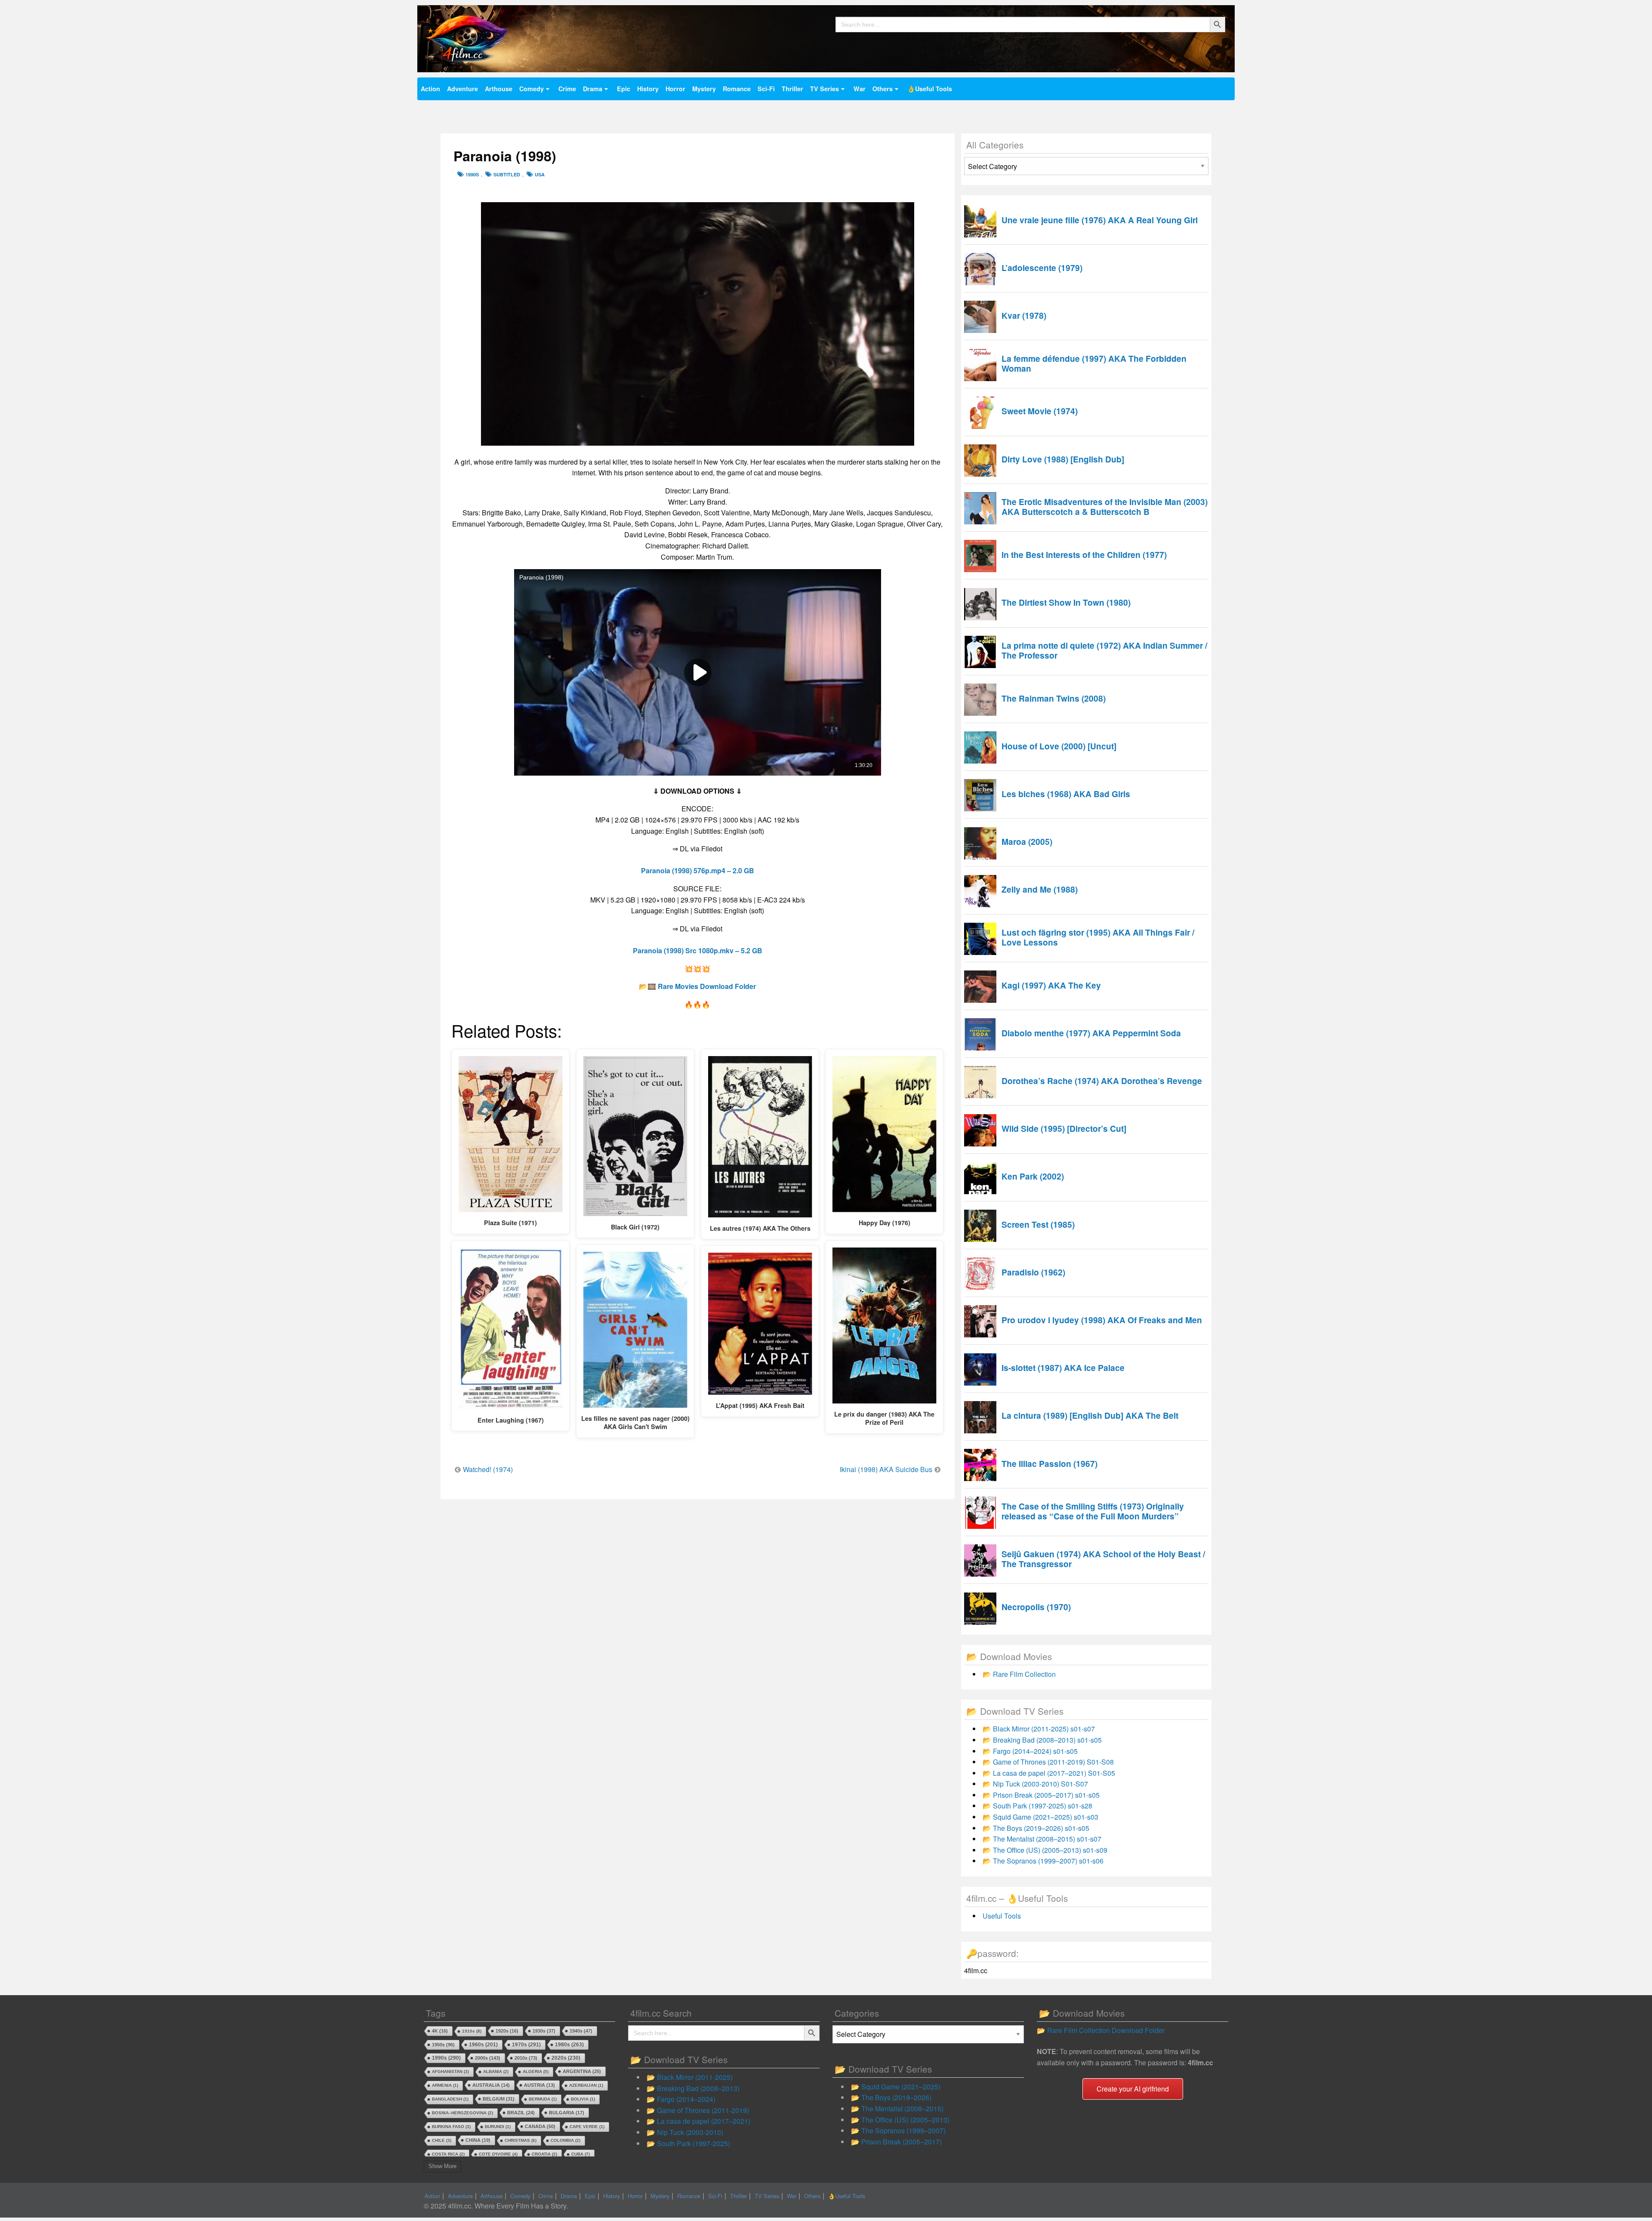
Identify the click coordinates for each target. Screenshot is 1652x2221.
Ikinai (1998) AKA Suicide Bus (886, 1469)
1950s (443, 2045)
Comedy (532, 89)
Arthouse (499, 89)
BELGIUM (499, 2099)
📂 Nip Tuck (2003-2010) (685, 2132)
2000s (488, 2058)
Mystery (704, 89)
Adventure (462, 89)
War (860, 89)
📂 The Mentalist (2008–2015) (897, 2109)
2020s (566, 2058)
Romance (737, 89)
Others (883, 89)
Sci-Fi (766, 89)
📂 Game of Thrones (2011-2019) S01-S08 (1048, 1762)
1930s (544, 2031)
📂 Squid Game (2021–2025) (896, 2087)
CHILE (442, 2140)
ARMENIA (445, 2085)
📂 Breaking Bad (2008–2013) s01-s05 (1042, 1740)
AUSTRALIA (491, 2085)
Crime (567, 89)
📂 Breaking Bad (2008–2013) (693, 2088)
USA (540, 174)
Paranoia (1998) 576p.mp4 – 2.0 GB (698, 870)
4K (440, 2031)
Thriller (792, 89)
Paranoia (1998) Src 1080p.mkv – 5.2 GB (698, 950)
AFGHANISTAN (450, 2072)
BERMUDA (543, 2099)
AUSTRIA (539, 2085)
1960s (483, 2045)
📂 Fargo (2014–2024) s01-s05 (1030, 1751)
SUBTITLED (507, 174)
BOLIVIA (583, 2099)
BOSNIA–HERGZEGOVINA (462, 2113)
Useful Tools (1002, 1916)
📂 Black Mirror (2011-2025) (690, 2077)
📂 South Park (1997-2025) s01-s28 (1037, 1806)
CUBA (581, 2154)
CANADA (540, 2126)
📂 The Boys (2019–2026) (891, 2097)
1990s (472, 174)
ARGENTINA (582, 2071)
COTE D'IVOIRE (498, 2154)
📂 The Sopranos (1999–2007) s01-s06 (1043, 1861)
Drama (593, 89)
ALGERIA (536, 2072)
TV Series (824, 89)
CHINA (478, 2140)
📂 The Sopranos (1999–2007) (898, 2130)
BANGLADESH (450, 2099)
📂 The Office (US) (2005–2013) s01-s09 (1045, 1850)
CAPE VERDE (587, 2127)
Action (430, 89)
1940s (581, 2031)
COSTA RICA (448, 2154)
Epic (624, 89)
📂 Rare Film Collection (1019, 1674)
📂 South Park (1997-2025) (688, 2143)
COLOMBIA (566, 2140)
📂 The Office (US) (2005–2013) (900, 2120)
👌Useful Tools (930, 89)
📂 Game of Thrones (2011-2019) (698, 2110)
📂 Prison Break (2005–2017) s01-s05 (1041, 1795)
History (648, 89)
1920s (507, 2031)
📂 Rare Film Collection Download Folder (1101, 2030)
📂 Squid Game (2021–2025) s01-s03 (1040, 1817)
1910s (472, 2031)
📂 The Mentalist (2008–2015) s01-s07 (1042, 1839)
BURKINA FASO (451, 2127)
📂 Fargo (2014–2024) (681, 2099)
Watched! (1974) (488, 1469)
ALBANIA (496, 2072)
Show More (442, 2166)
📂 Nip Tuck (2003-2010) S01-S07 (1035, 1784)
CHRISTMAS (521, 2140)
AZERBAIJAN (586, 2085)
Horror (675, 89)
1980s (569, 2044)
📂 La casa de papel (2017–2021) (698, 2121)
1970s (526, 2044)
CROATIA (544, 2154)
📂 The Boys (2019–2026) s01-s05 (1036, 1828)
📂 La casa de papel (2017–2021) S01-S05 (1049, 1773)
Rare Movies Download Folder (707, 986)
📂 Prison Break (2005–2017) (896, 2142)
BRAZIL (521, 2113)
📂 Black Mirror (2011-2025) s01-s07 (1039, 1729)
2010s (526, 2058)
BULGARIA (567, 2113)
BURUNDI (498, 2127)
